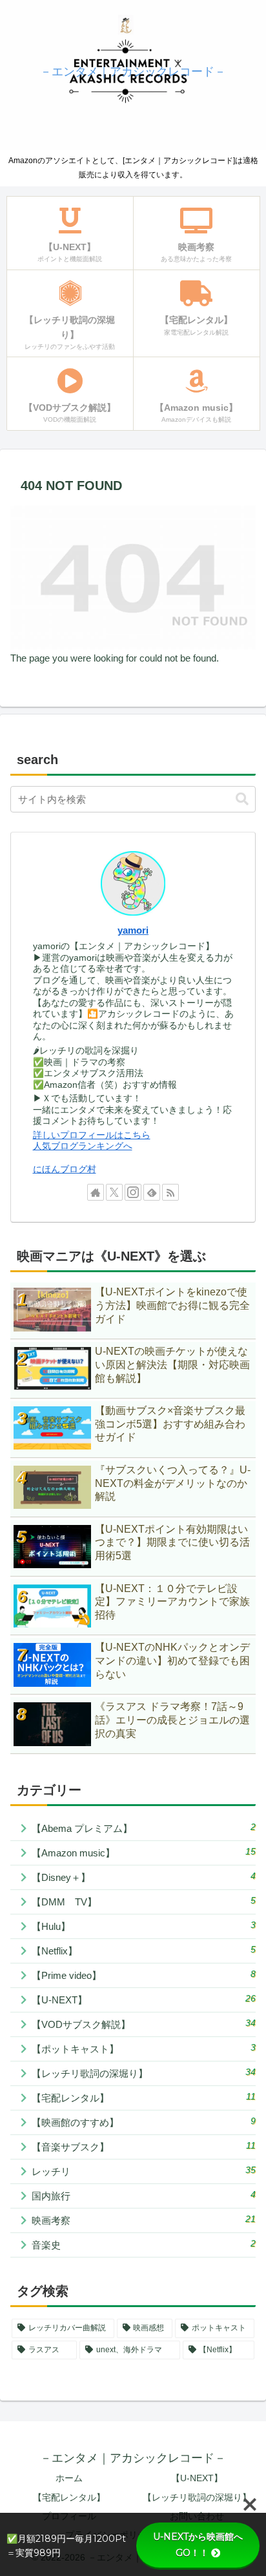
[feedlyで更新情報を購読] (152, 1192)
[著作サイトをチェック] (96, 1192)
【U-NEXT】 (197, 2478)
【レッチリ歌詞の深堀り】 (197, 2497)
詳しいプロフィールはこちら (92, 1135)
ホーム (69, 2478)
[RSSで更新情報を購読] (170, 1192)
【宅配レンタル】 (69, 2497)
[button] (242, 799)
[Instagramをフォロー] (133, 1192)
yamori (133, 930)
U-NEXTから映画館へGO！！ (198, 2545)
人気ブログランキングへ (83, 1146)
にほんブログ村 (65, 1169)
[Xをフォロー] (114, 1192)
